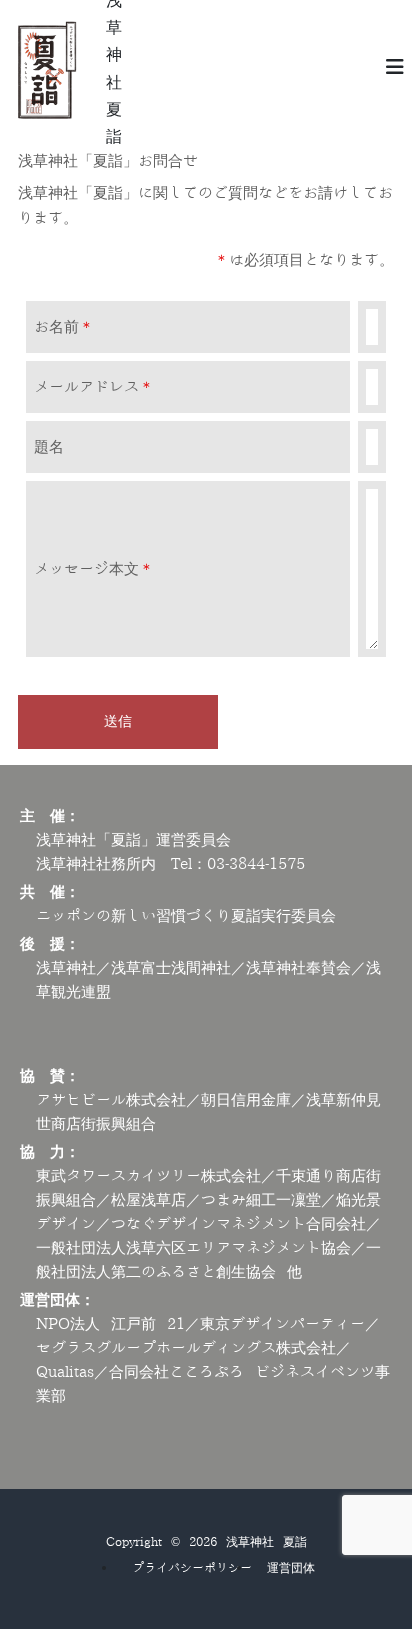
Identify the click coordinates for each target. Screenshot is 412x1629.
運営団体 (291, 1568)
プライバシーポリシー (192, 1568)
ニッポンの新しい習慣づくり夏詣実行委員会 (186, 916)
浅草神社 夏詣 (266, 1542)
